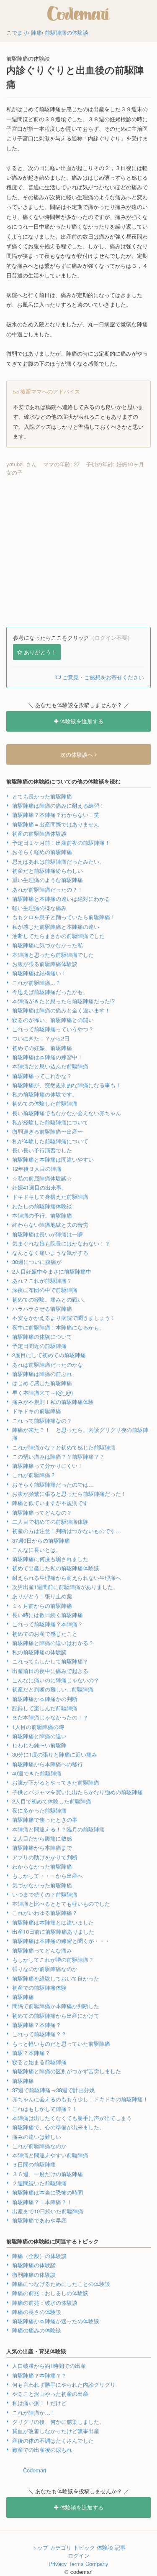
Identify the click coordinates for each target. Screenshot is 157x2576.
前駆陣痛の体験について (42, 1336)
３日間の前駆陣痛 (34, 2164)
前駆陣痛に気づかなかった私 (48, 945)
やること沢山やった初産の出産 (50, 2394)
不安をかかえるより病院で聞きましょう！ (64, 1318)
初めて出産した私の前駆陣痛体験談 (56, 1568)
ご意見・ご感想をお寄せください (102, 677)
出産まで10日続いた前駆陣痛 (48, 2211)
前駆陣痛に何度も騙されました (50, 1559)
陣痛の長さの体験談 (37, 2312)
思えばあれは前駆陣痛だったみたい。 (58, 861)
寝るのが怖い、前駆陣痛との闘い (53, 1020)
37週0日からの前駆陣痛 (41, 1540)
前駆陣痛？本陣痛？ (37, 2025)
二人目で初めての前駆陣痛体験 (50, 1522)
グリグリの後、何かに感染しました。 (58, 2422)
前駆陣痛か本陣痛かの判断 (45, 1699)
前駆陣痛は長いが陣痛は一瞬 (48, 1234)
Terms (76, 2564)
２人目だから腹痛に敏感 (42, 1838)
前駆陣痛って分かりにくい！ (48, 1466)
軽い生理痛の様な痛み (39, 908)
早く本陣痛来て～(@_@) (42, 1392)
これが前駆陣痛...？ (36, 983)
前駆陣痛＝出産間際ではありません (56, 824)
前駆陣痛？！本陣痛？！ (42, 2202)
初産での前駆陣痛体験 (39, 1987)
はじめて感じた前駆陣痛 (42, 1383)
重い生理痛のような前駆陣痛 (48, 880)
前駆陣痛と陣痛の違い (39, 1736)
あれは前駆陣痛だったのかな (48, 1364)
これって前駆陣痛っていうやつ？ (53, 1029)
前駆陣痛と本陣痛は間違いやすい (53, 1159)
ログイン (79, 2555)
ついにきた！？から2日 (41, 1038)
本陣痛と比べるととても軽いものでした (61, 1903)
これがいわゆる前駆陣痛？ (45, 1913)
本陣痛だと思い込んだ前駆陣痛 (50, 1066)
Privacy (58, 2564)
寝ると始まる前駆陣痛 (39, 2062)
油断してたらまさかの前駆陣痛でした (58, 936)
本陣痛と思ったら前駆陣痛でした (53, 955)
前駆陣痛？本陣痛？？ (39, 2375)
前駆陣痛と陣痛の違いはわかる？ (53, 1643)
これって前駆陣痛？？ (39, 2034)
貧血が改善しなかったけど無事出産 (56, 2431)
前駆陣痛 (23, 1997)
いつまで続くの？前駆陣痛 (45, 1894)
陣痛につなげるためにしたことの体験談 (61, 2284)
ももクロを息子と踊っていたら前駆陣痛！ (64, 917)
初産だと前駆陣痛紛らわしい (48, 871)
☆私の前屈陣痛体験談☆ (42, 1178)
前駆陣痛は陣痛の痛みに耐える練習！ (58, 805)
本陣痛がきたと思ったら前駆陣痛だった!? (63, 1001)
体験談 (105, 2547)
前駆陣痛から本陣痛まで (42, 1847)
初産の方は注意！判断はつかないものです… (67, 1531)
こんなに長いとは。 (37, 1550)
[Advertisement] (78, 552)
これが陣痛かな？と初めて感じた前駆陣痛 (64, 1447)
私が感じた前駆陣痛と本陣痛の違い (56, 927)
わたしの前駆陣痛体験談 (42, 1206)
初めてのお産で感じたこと (45, 1634)
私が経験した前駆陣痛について (50, 1122)
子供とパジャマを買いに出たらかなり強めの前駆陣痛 (77, 1792)
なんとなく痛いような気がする (50, 1252)
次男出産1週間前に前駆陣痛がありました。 (65, 1587)
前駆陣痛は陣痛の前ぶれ (42, 1374)
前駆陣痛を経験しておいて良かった (56, 1978)
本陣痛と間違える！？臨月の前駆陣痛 (58, 1829)
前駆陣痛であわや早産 (39, 2220)
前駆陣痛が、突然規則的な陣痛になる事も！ (67, 1085)
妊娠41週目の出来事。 (40, 1187)
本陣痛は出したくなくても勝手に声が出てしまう (72, 2118)
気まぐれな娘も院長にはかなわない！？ (61, 1243)
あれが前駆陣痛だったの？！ (48, 889)
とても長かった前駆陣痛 (42, 796)
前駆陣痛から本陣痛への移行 (48, 1764)
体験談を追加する (81, 721)
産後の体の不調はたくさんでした (53, 2440)
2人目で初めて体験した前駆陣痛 (52, 1801)
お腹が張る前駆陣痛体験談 (45, 964)
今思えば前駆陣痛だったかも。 (50, 992)
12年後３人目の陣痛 (37, 1168)
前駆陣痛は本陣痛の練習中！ (48, 1057)
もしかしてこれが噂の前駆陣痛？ (53, 1959)
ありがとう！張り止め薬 (42, 1596)
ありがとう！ (40, 652)
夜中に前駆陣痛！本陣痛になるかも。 (58, 1327)
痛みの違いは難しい (37, 2137)
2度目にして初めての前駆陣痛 (49, 1355)
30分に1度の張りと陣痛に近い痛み (55, 1754)
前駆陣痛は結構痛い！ (39, 973)
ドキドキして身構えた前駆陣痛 (50, 1196)
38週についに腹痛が (37, 1262)
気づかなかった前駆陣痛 (42, 1885)
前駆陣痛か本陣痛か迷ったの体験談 (56, 2321)
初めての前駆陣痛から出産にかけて (56, 2015)
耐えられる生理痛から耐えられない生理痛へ (67, 1578)
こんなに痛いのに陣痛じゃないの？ (56, 1680)
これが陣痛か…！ (34, 2412)
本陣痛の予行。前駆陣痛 (42, 1215)
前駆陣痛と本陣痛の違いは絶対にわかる (61, 899)
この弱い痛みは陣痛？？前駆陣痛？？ (58, 1456)
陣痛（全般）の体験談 (39, 2256)
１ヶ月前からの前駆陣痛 (42, 1606)
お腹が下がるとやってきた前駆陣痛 (56, 1782)
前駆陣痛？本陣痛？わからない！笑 (56, 815)
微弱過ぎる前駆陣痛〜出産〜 (48, 1131)
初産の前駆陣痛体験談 (39, 833)
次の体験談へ (77, 754)
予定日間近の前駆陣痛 (39, 1346)
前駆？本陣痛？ (31, 2053)
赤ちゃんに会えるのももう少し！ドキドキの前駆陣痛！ (80, 2099)
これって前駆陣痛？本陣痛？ (48, 1624)
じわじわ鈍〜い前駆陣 (39, 1745)
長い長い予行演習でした (42, 1150)
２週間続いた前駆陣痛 (39, 2183)
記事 (120, 2547)
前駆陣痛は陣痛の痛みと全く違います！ (61, 1010)
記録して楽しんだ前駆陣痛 (45, 1708)
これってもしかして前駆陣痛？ (50, 1661)
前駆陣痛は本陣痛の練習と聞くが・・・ (61, 1941)
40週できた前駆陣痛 (37, 1773)
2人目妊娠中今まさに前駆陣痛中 (52, 1271)
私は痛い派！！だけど (39, 2403)
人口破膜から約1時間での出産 (49, 2366)
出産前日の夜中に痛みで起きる (50, 1671)
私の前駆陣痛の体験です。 (45, 1094)
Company (97, 2564)
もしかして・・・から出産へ (48, 1875)
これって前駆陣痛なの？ (42, 1420)
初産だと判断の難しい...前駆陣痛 (53, 1689)
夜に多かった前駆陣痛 (39, 1810)
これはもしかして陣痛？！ (45, 2109)
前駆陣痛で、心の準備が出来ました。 (58, 2127)
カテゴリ (61, 2547)
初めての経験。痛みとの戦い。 (50, 1299)
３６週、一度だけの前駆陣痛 (48, 2174)
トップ (40, 2547)
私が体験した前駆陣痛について (50, 1141)
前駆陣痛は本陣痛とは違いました (53, 1922)
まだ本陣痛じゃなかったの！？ (50, 1717)
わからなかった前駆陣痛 (42, 1866)
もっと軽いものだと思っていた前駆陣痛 (61, 2043)
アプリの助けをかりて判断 (45, 1857)
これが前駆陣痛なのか (39, 2146)
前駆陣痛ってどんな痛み (42, 1950)
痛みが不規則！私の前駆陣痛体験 (53, 1402)
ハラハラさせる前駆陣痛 (42, 1308)
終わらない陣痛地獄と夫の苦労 (50, 1224)
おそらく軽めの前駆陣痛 (42, 852)
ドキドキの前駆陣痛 (37, 1411)
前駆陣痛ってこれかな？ (42, 1076)
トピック (84, 2547)
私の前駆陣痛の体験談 (39, 1652)
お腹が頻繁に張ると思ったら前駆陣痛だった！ (69, 1494)
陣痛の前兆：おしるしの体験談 (50, 2293)
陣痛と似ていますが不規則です (50, 1503)
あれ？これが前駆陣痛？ (42, 1280)
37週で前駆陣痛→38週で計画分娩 (53, 2090)
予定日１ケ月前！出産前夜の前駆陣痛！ (61, 843)
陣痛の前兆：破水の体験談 (45, 2303)
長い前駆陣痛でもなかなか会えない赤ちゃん (67, 1113)
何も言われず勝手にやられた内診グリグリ (64, 2384)
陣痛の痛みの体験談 (37, 2330)
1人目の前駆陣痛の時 (38, 1727)
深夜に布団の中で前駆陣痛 (45, 1290)
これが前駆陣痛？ (34, 1475)
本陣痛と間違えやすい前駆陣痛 (50, 2155)
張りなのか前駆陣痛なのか (45, 1969)
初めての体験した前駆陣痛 (45, 1103)
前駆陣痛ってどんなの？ (42, 1512)
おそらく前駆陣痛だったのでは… (53, 1484)
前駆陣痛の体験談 (34, 2265)
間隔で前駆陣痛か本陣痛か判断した (56, 2006)
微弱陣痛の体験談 (34, 2275)
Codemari (35, 2470)
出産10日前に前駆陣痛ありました (53, 1931)
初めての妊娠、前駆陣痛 (42, 1048)
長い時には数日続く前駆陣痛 (48, 1615)
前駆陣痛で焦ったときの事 (45, 1819)
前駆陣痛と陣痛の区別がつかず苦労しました (67, 2071)
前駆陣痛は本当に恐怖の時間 (48, 2192)
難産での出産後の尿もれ (42, 2450)
